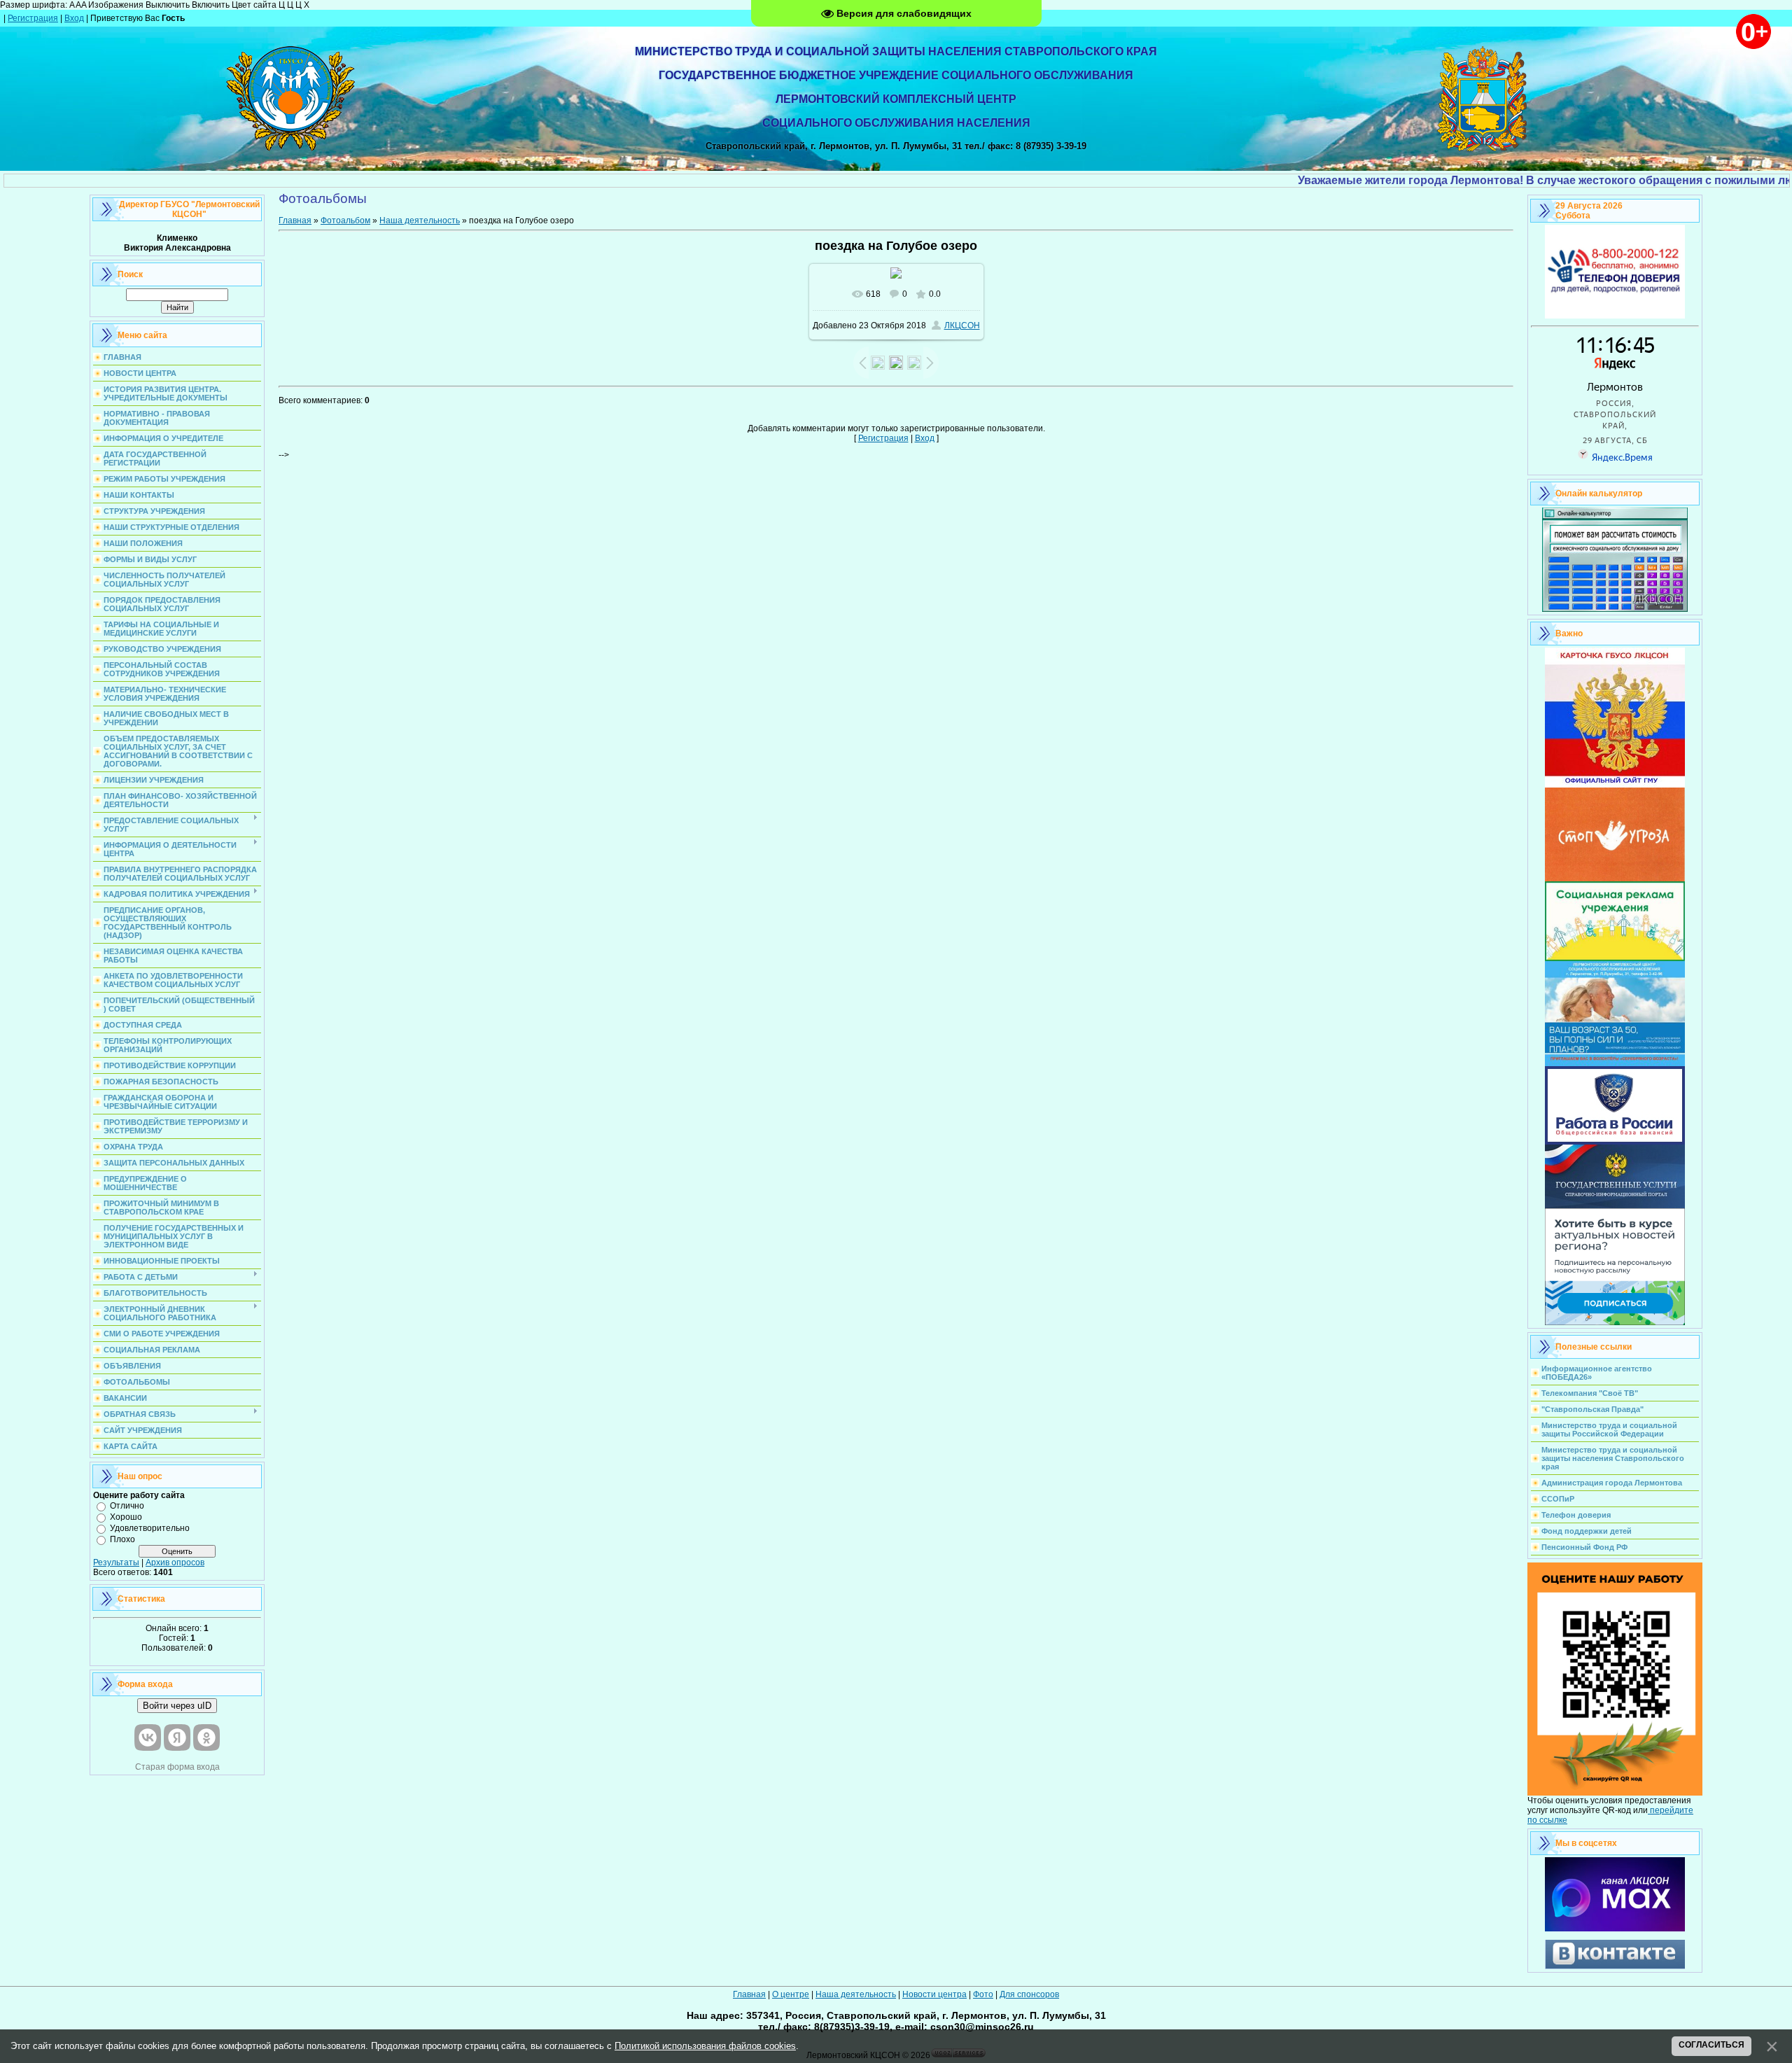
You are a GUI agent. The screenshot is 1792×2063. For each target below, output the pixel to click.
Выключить (168, 5)
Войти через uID (177, 1706)
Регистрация (33, 18)
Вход (74, 18)
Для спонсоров (1029, 1994)
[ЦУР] (1615, 1322)
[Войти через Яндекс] (177, 1737)
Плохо (122, 1539)
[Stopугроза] (1615, 879)
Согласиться (1711, 2045)
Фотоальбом (345, 221)
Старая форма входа (177, 1767)
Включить (211, 5)
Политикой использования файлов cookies (705, 2046)
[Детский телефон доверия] (1615, 316)
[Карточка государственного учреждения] (1615, 785)
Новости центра (934, 1994)
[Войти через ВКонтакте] (148, 1737)
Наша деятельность (420, 221)
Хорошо (126, 1517)
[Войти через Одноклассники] (206, 1737)
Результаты (116, 1562)
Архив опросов (175, 1562)
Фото (983, 1994)
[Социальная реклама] (1615, 958)
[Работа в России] (1615, 1142)
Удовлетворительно (150, 1528)
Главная (295, 221)
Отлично (127, 1506)
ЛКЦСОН (962, 326)
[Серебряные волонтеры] (1615, 1063)
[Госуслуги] (1615, 1205)
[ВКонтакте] (1615, 1966)
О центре (791, 1994)
